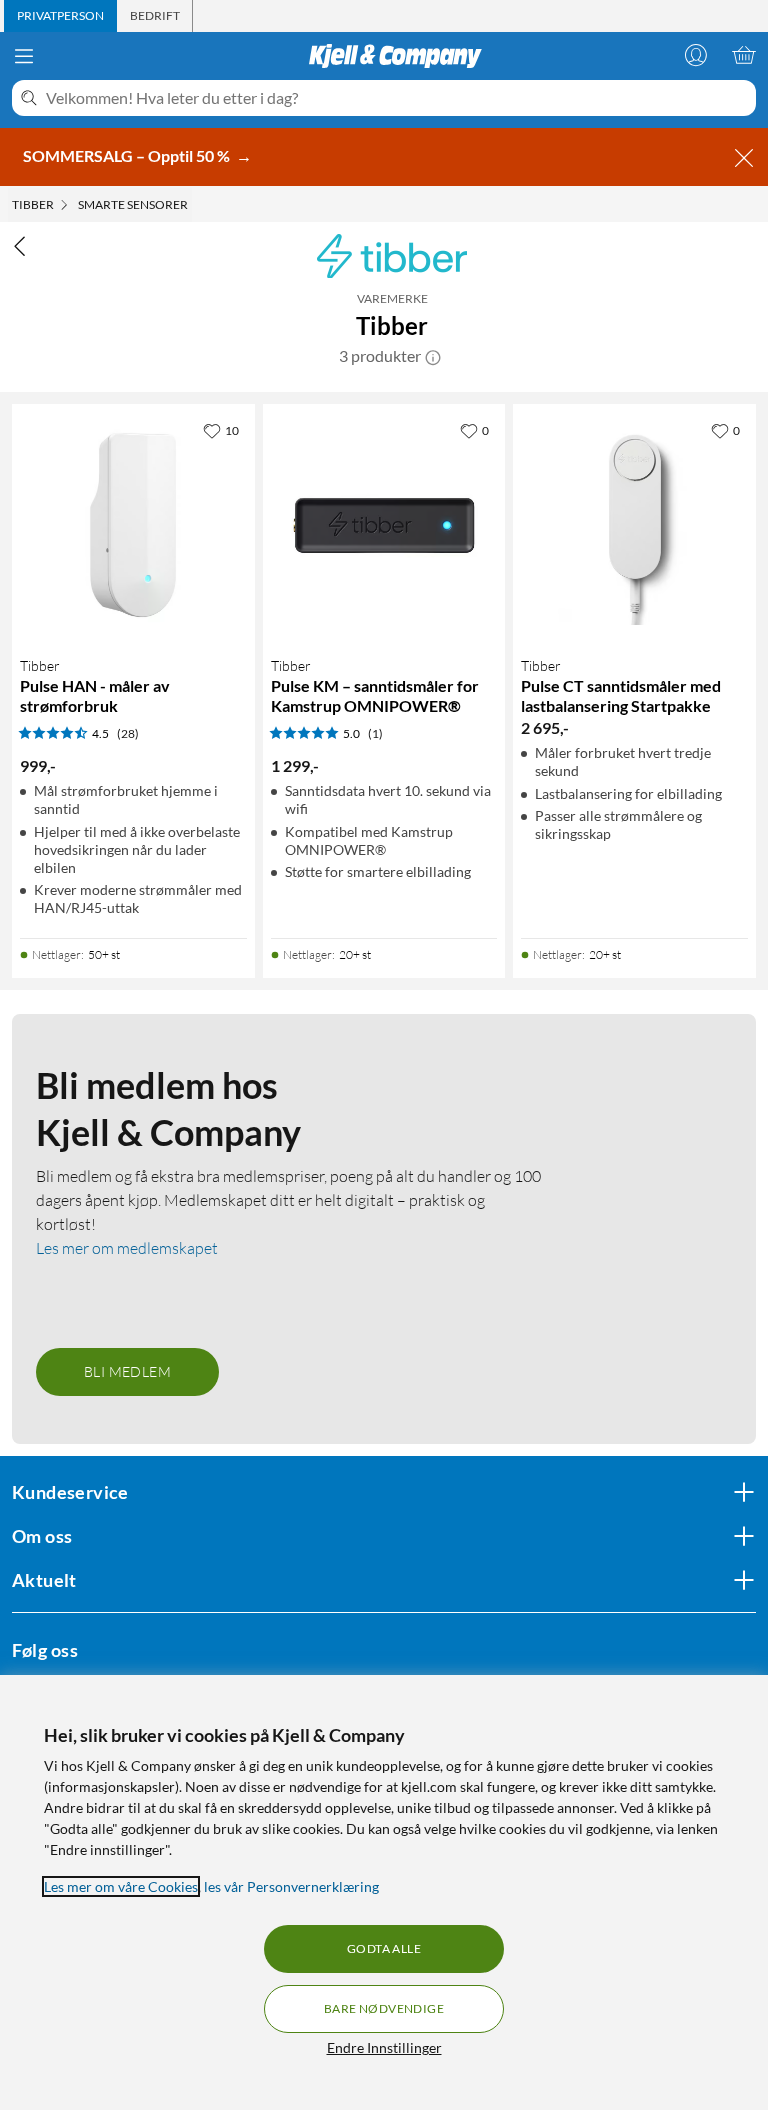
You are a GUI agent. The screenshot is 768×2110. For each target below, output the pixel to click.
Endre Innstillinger (384, 2047)
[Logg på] (696, 55)
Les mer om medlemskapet (127, 1248)
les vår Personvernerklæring (291, 1886)
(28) (128, 733)
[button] (433, 356)
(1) (375, 733)
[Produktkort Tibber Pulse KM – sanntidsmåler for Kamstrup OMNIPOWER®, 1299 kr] (384, 525)
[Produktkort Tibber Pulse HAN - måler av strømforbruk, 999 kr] (133, 525)
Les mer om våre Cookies (121, 1886)
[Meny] (24, 56)
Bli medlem (127, 1371)
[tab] (60, 16)
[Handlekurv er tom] (744, 55)
